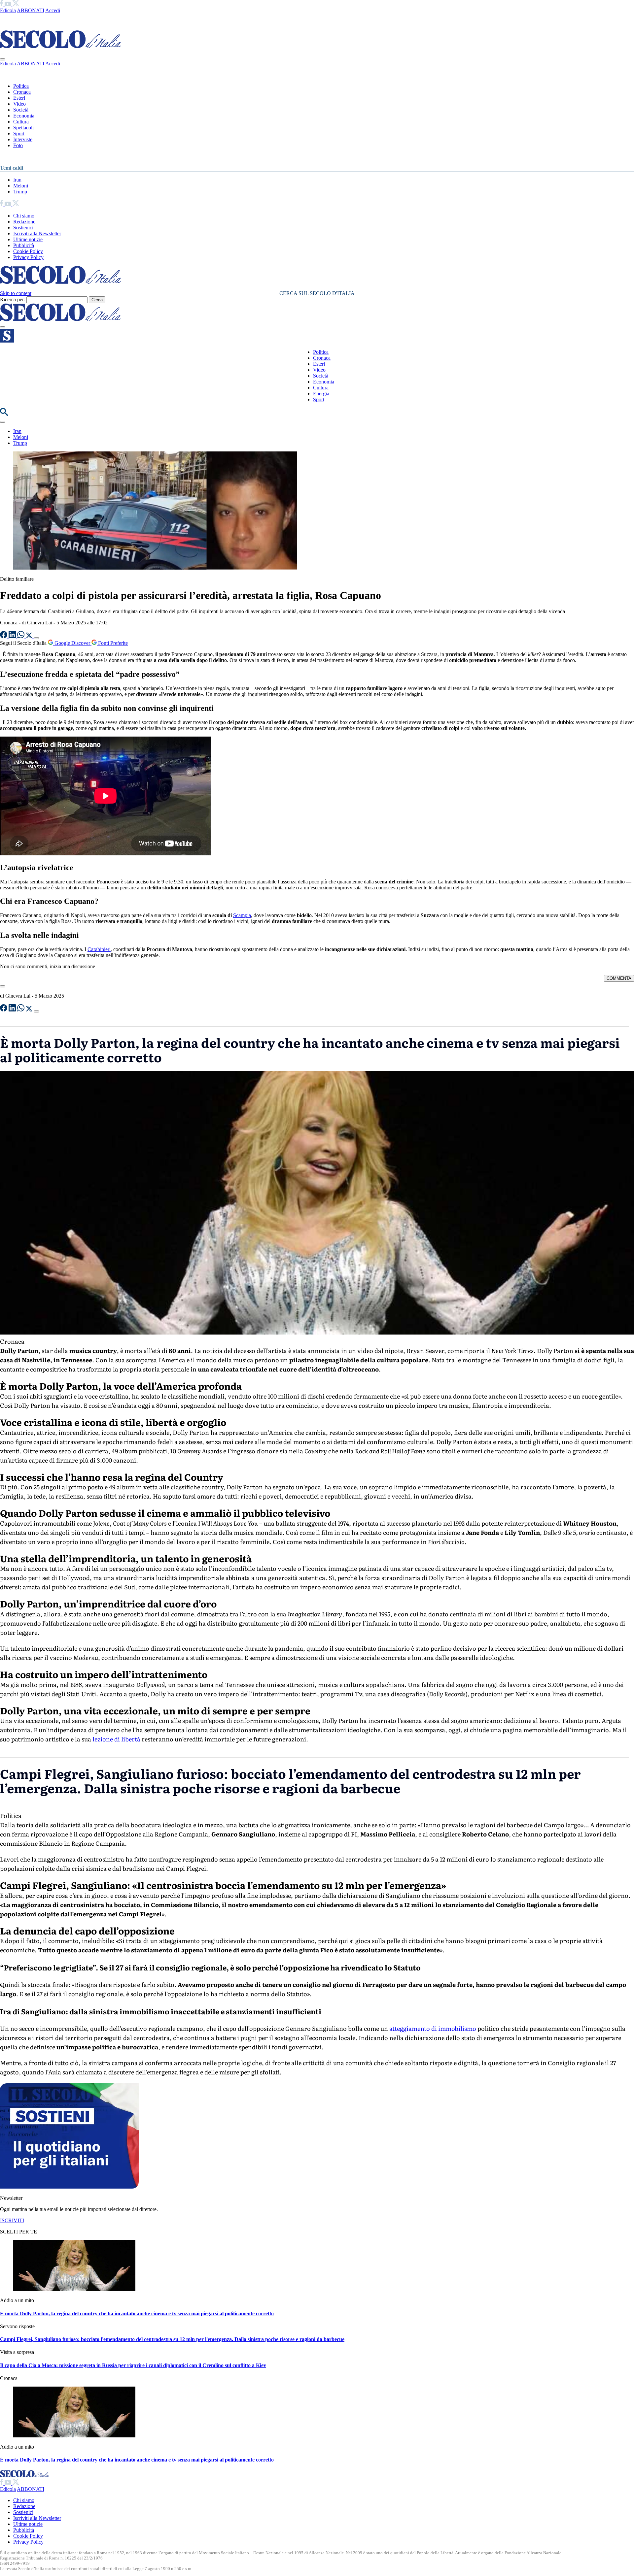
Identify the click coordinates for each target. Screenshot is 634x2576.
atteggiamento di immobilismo (432, 2285)
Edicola (8, 10)
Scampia (242, 915)
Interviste (23, 139)
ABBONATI (31, 10)
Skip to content (16, 293)
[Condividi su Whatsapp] (21, 636)
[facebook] (2, 4)
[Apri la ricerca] (4, 414)
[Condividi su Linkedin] (13, 636)
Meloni (21, 186)
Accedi (53, 10)
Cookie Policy (28, 251)
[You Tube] (8, 4)
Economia (24, 116)
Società (21, 110)
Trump (20, 192)
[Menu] (3, 327)
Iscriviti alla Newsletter (37, 233)
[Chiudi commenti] (3, 986)
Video (19, 104)
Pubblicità (24, 245)
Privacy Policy (28, 257)
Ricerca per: (13, 299)
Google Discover (72, 643)
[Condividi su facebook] (4, 636)
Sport (19, 133)
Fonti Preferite (112, 643)
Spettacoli (23, 128)
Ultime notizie (28, 239)
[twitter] (16, 4)
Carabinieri (99, 949)
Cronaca (22, 92)
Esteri (19, 98)
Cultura (21, 122)
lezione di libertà (116, 1739)
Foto (18, 145)
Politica (21, 86)
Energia (321, 394)
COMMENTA (619, 978)
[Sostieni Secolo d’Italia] (69, 2444)
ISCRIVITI (12, 2477)
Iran (17, 180)
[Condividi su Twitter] (30, 636)
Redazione (24, 222)
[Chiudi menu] (3, 59)
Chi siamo (24, 216)
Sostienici (23, 228)
